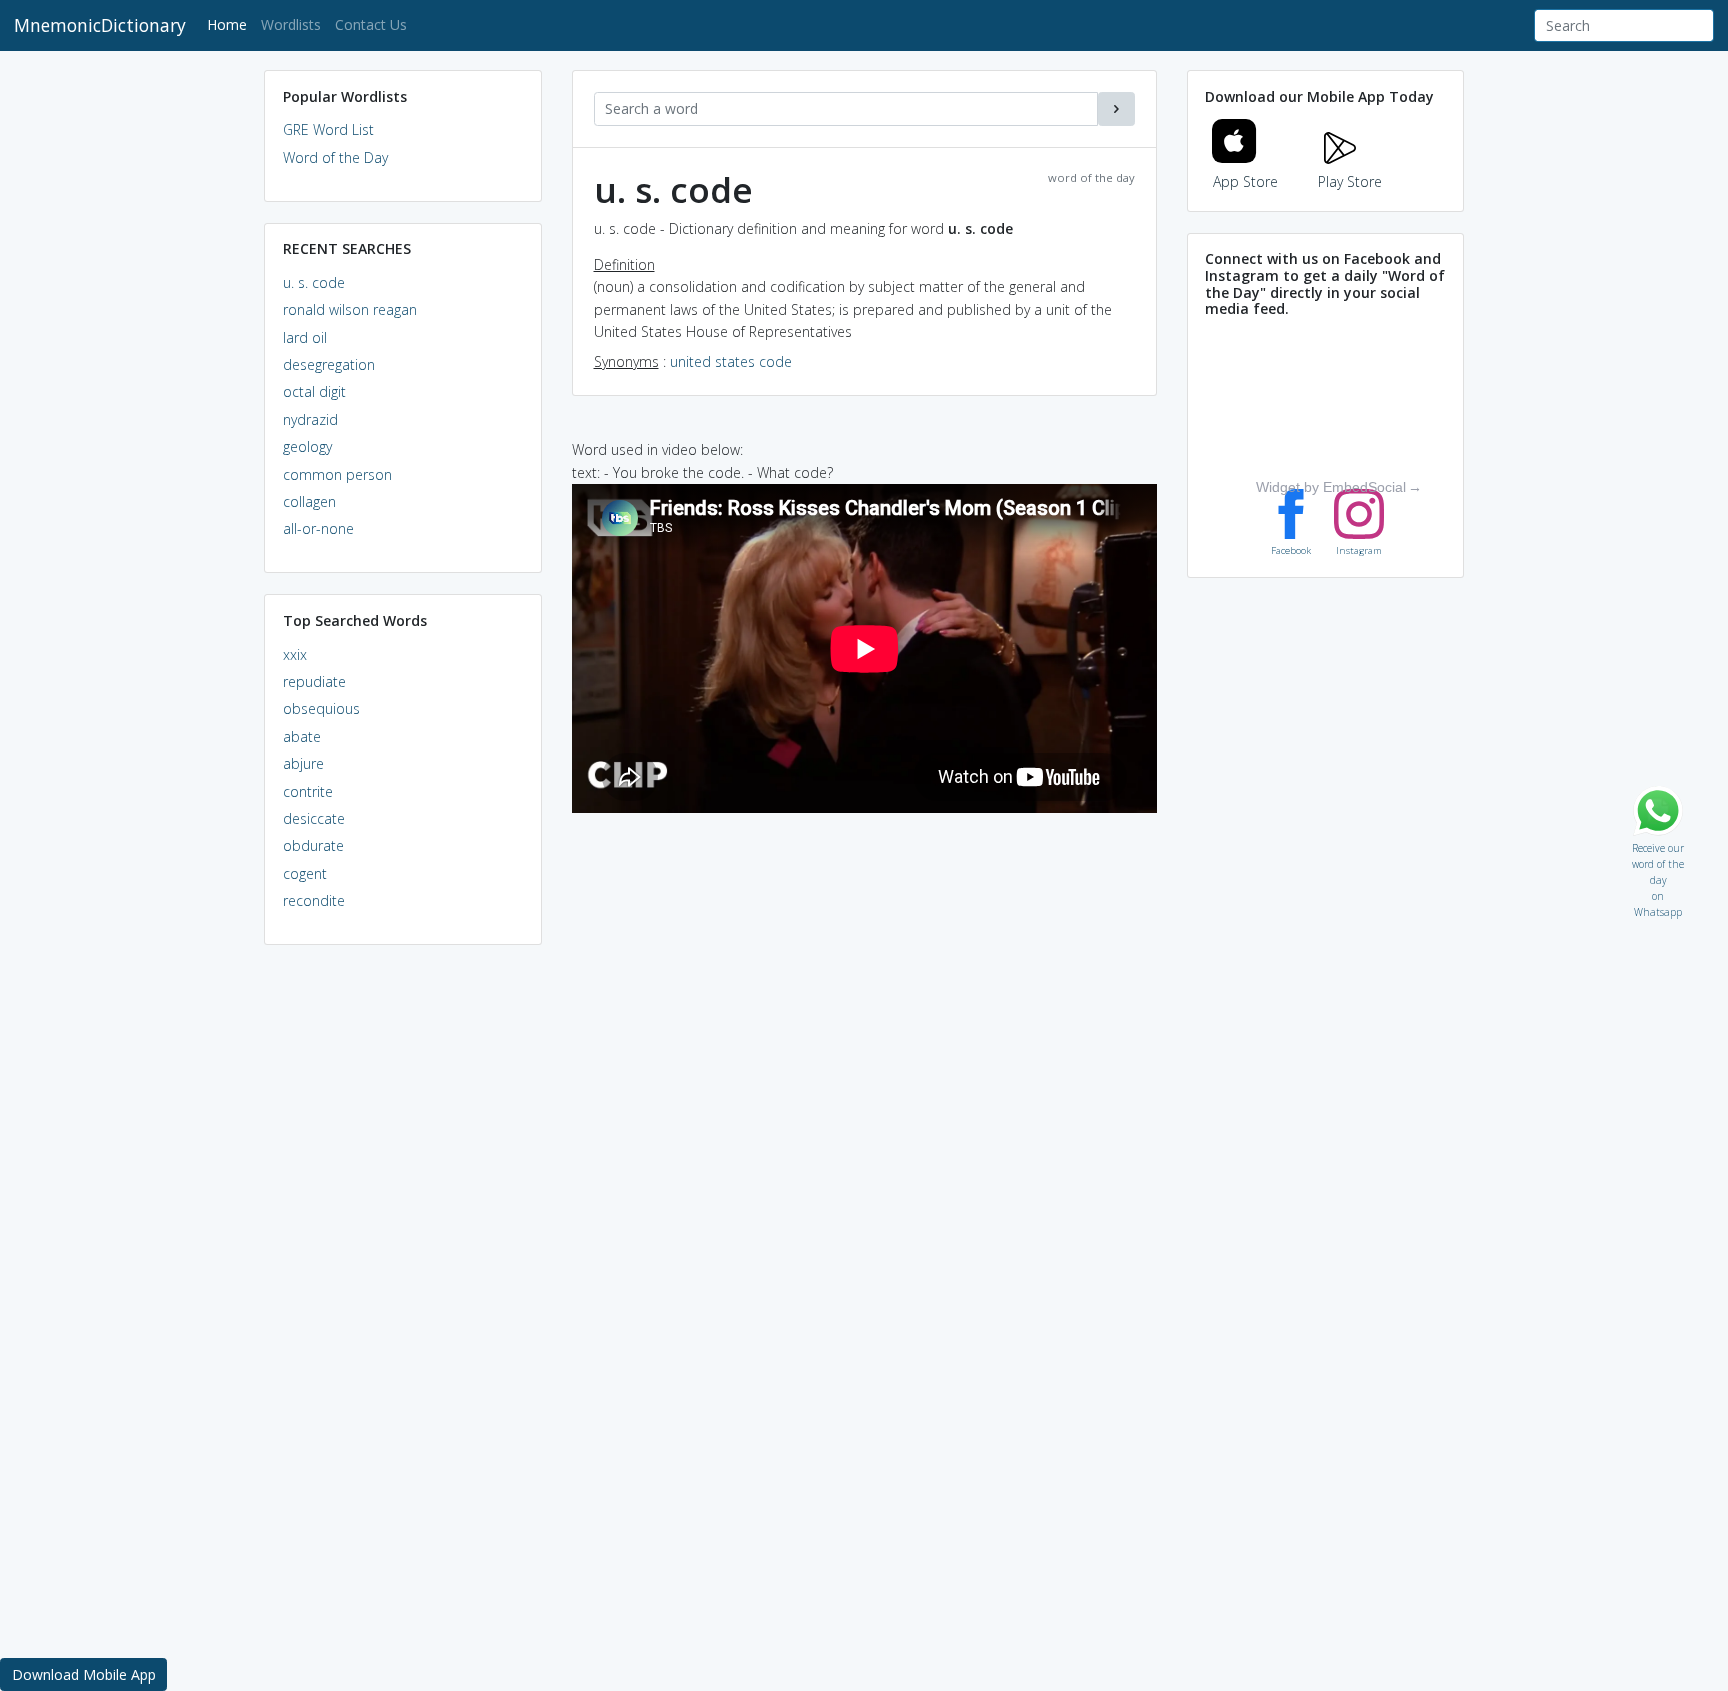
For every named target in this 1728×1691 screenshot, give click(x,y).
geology (307, 446)
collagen (309, 501)
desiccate (314, 818)
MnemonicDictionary (100, 25)
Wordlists (291, 24)
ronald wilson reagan (350, 309)
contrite (308, 791)
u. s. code (314, 282)
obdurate (313, 845)
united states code (731, 361)
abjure (303, 763)
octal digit (314, 391)
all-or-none (318, 528)
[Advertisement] (403, 1266)
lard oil (305, 337)
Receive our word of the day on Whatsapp (1658, 843)
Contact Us (371, 24)
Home (230, 24)
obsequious (321, 708)
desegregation (329, 364)
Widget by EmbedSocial (1331, 487)
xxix (295, 654)
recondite (314, 900)
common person (337, 474)
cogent (305, 873)
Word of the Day (335, 157)
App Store (1245, 181)
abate (302, 736)
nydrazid (310, 419)
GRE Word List (328, 129)
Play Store (1350, 181)
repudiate (314, 681)
